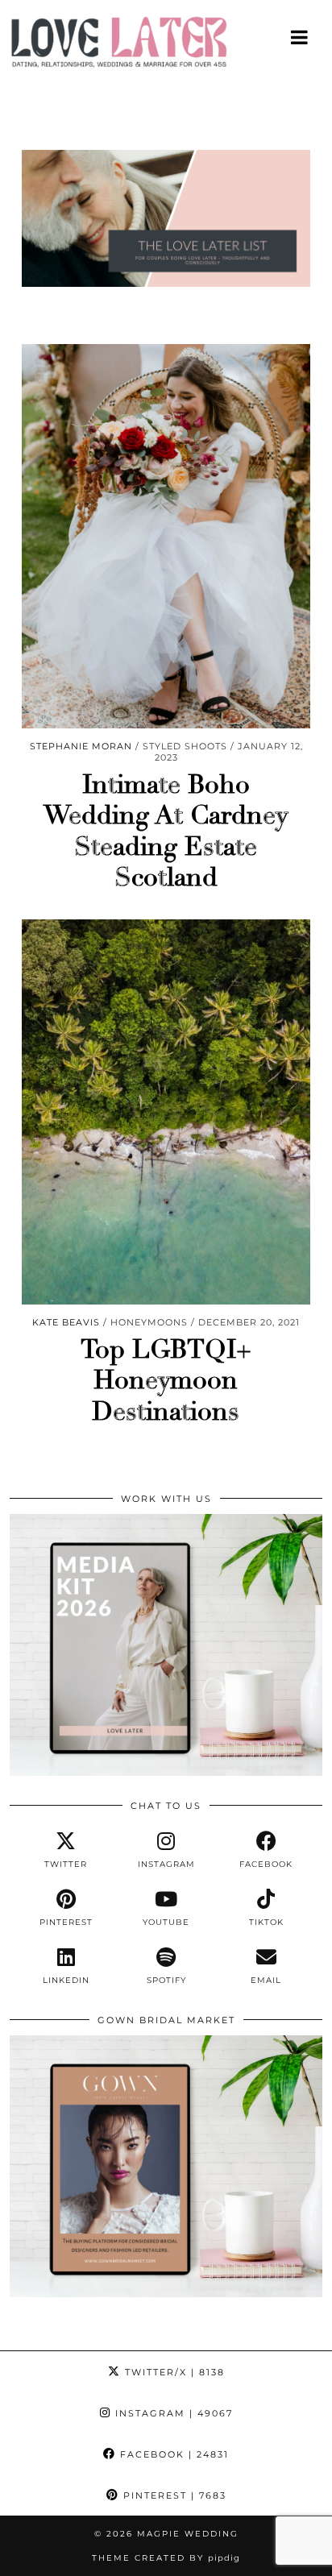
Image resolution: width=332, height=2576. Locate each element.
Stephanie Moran (81, 746)
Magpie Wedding (188, 2534)
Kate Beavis (66, 1322)
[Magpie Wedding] (166, 46)
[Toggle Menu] (300, 37)
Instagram (172, 2413)
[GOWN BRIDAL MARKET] (166, 2293)
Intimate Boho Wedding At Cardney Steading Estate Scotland (166, 831)
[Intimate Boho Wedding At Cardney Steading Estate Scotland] (166, 536)
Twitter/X (173, 2372)
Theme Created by (166, 2558)
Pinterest (173, 2495)
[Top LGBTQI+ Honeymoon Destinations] (166, 1112)
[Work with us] (166, 1772)
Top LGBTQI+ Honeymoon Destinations (166, 1381)
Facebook (172, 2454)
